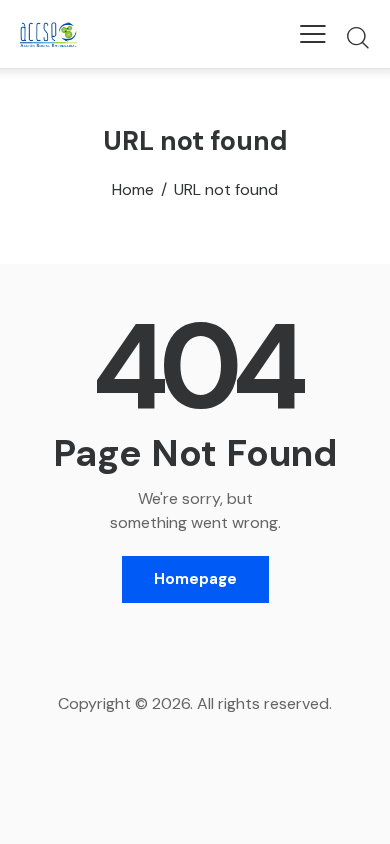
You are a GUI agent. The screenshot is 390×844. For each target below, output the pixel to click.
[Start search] (357, 37)
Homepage (195, 579)
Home (133, 190)
